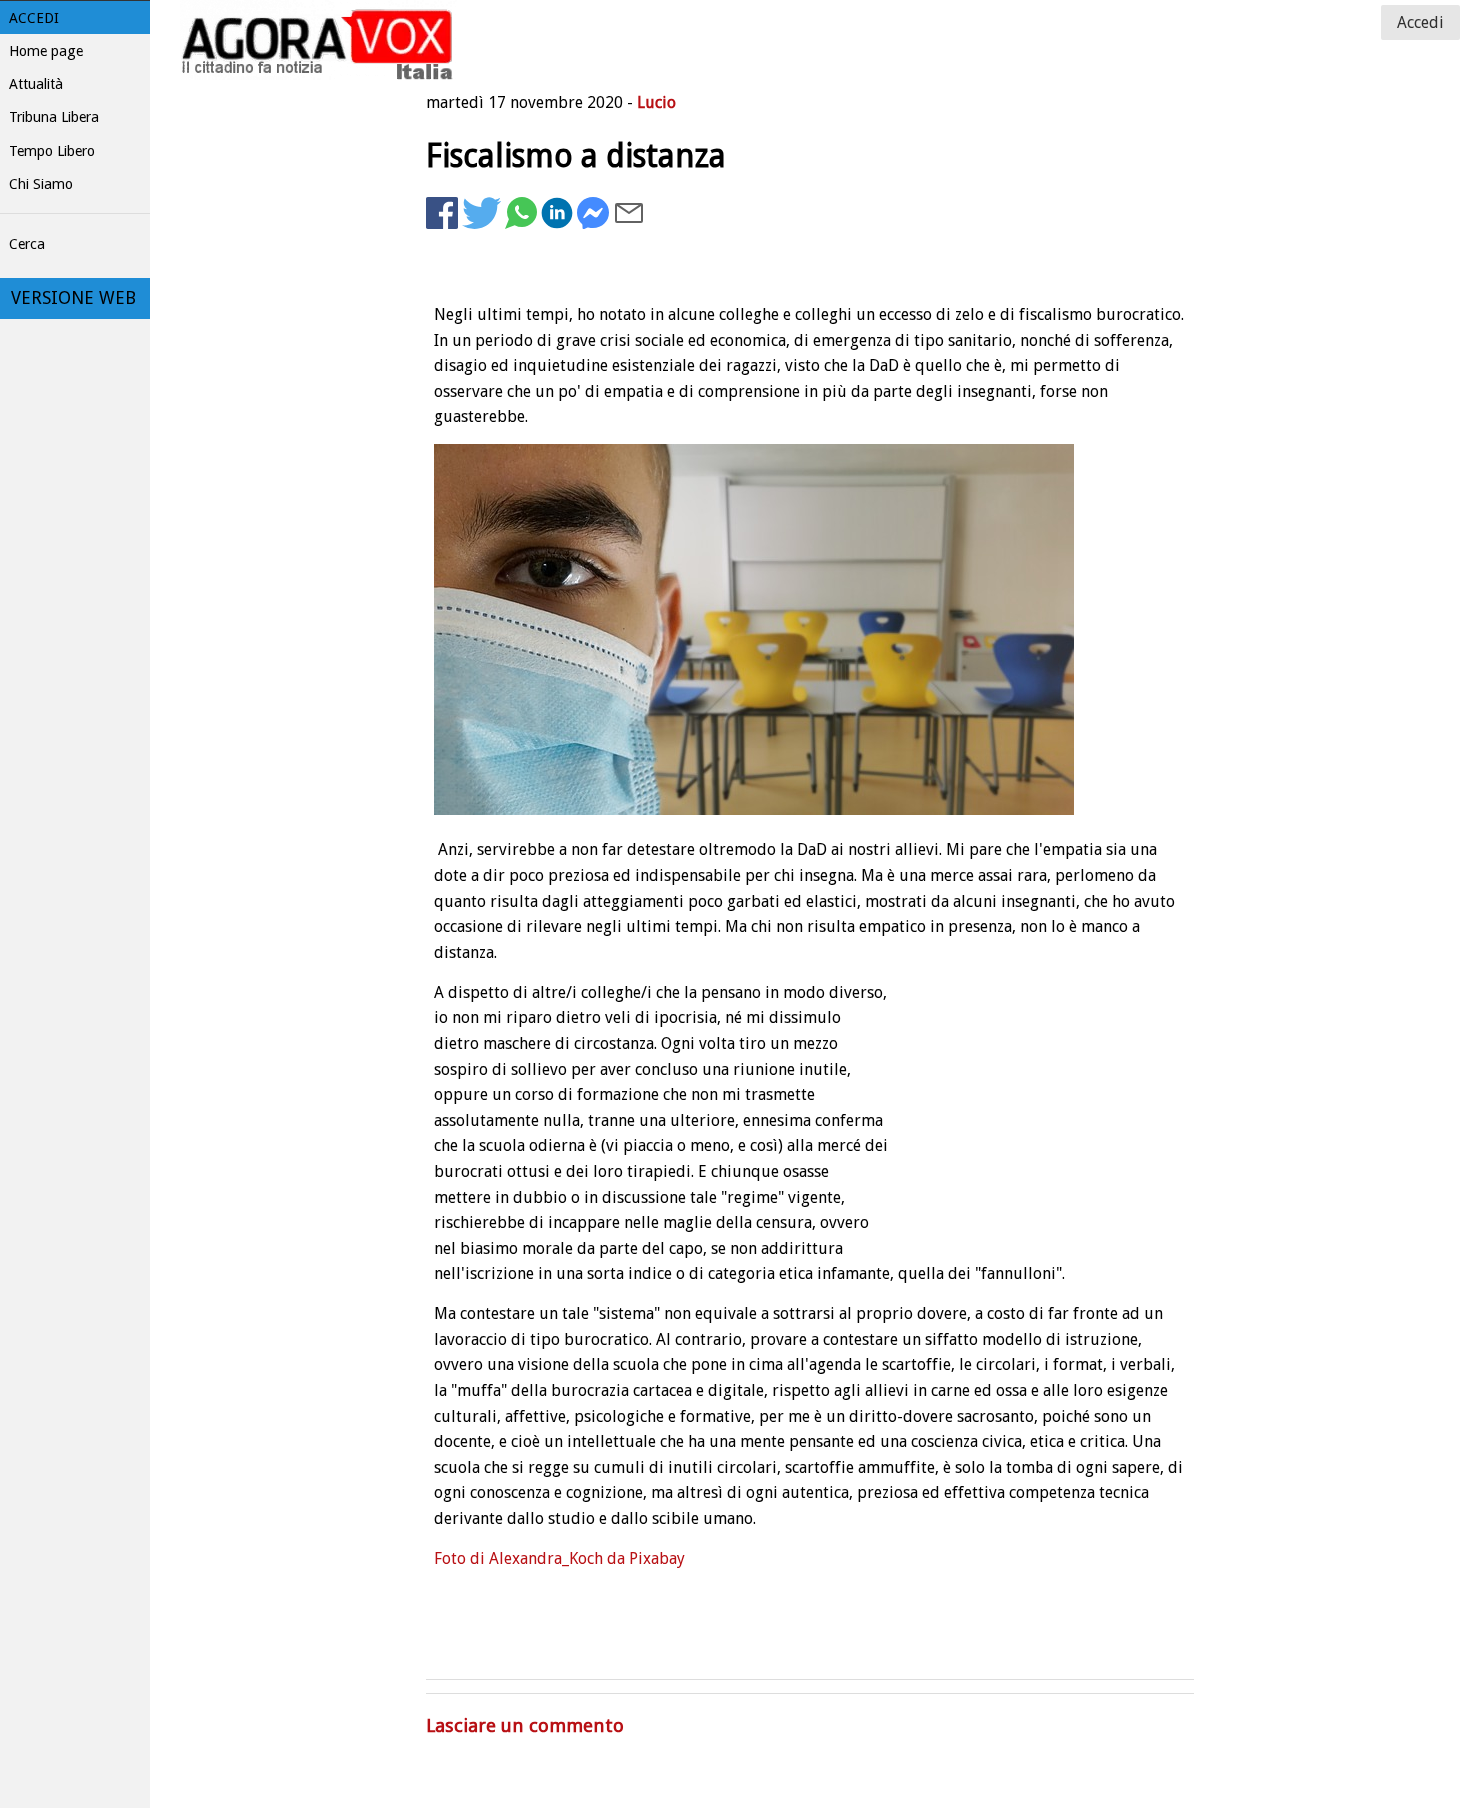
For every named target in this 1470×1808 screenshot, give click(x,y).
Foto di (461, 1558)
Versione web (73, 298)
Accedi (34, 18)
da (616, 1558)
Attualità (36, 84)
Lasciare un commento (525, 1725)
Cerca (27, 244)
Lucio (656, 102)
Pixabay (657, 1558)
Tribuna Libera (54, 117)
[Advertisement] (1034, 296)
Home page (46, 51)
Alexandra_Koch (546, 1558)
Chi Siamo (41, 184)
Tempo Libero (52, 151)
